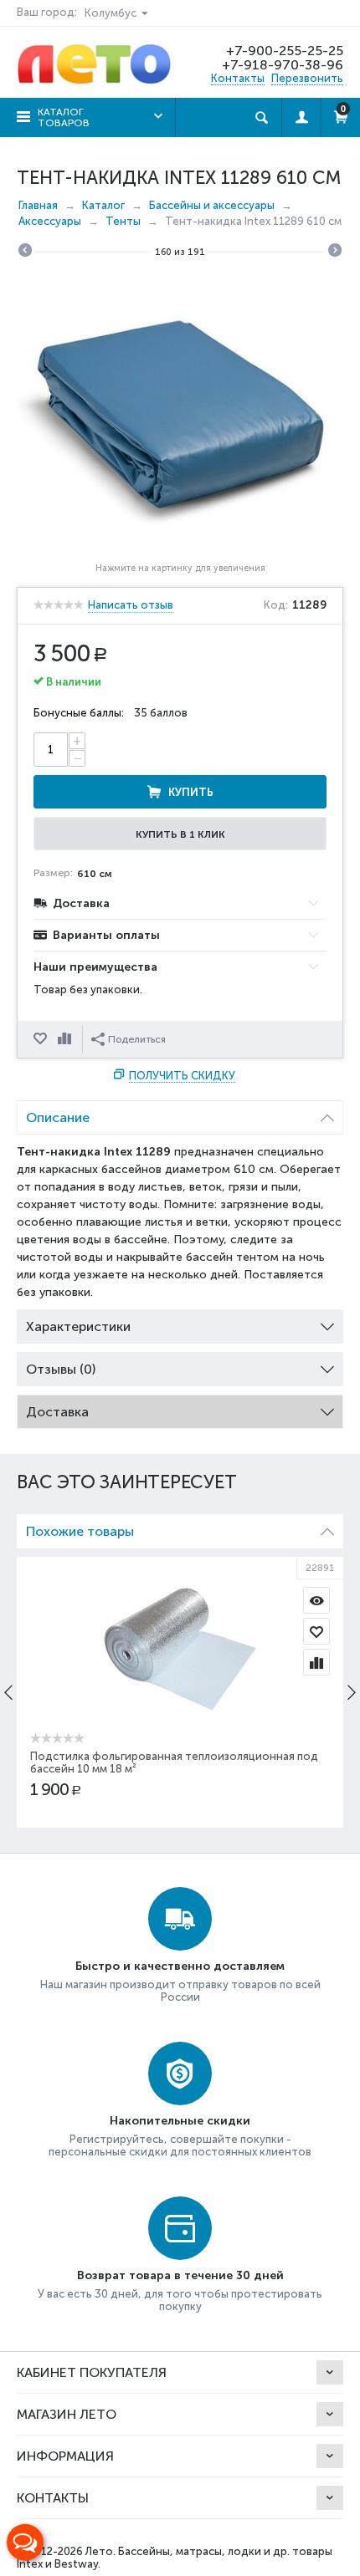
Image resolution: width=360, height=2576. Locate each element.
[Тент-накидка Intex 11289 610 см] (180, 413)
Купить (191, 792)
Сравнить (66, 1039)
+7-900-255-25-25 (285, 51)
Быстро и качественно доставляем (180, 1966)
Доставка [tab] (57, 1412)
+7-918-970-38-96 (283, 65)
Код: (276, 605)
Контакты (238, 78)
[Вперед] (335, 252)
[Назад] (25, 252)
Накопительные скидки (180, 2121)
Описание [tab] (58, 1117)
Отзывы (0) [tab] (61, 1369)
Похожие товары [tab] (80, 1531)
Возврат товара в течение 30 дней (180, 2275)
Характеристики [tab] (78, 1326)
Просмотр (316, 1600)
